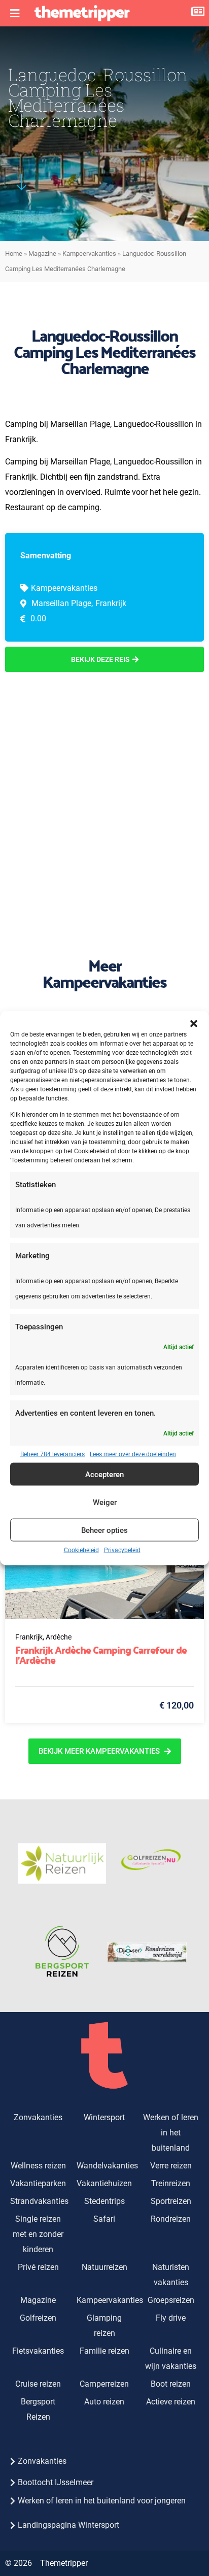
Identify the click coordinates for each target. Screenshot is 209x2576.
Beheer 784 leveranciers (53, 1454)
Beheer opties (104, 1530)
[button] (194, 1023)
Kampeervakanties (89, 254)
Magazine (42, 254)
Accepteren (104, 1474)
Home (14, 254)
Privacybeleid (122, 1550)
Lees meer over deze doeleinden (133, 1454)
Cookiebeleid (81, 1550)
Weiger (105, 1502)
